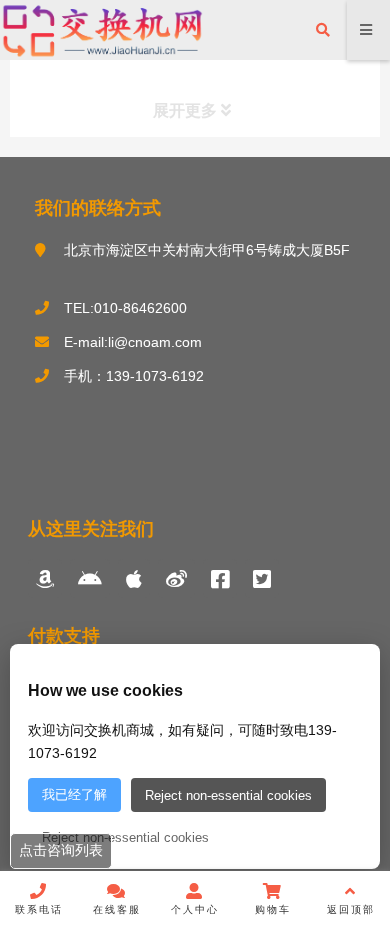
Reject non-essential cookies (228, 795)
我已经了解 (74, 794)
